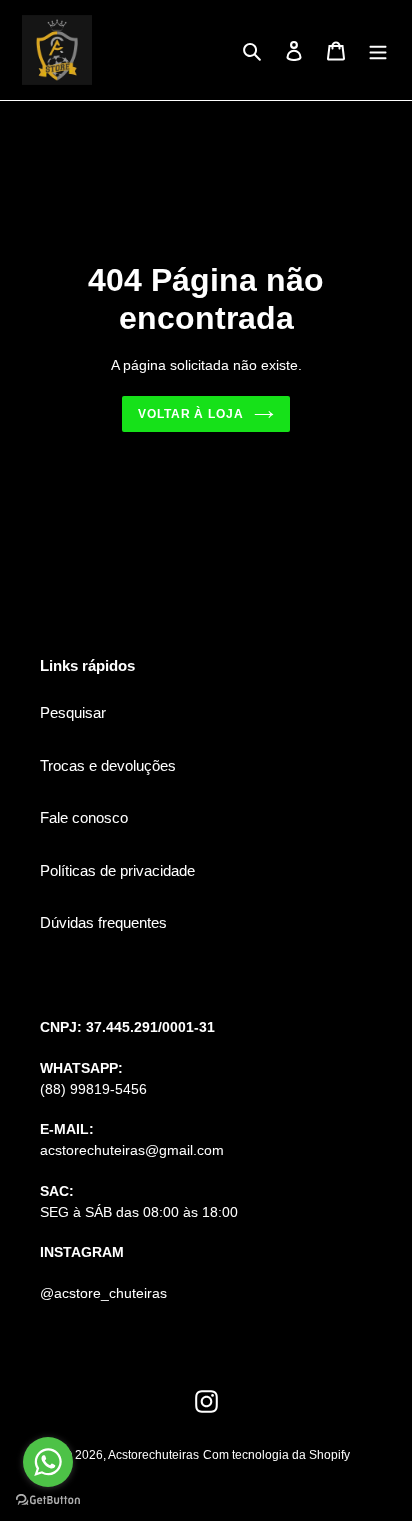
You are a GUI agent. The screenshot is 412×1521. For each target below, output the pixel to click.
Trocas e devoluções (108, 765)
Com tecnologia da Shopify (276, 1455)
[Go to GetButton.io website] (48, 1500)
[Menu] (378, 50)
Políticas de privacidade (117, 870)
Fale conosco (84, 817)
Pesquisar (73, 712)
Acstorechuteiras (153, 1455)
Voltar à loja (191, 414)
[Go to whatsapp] (48, 1462)
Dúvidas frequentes (103, 922)
